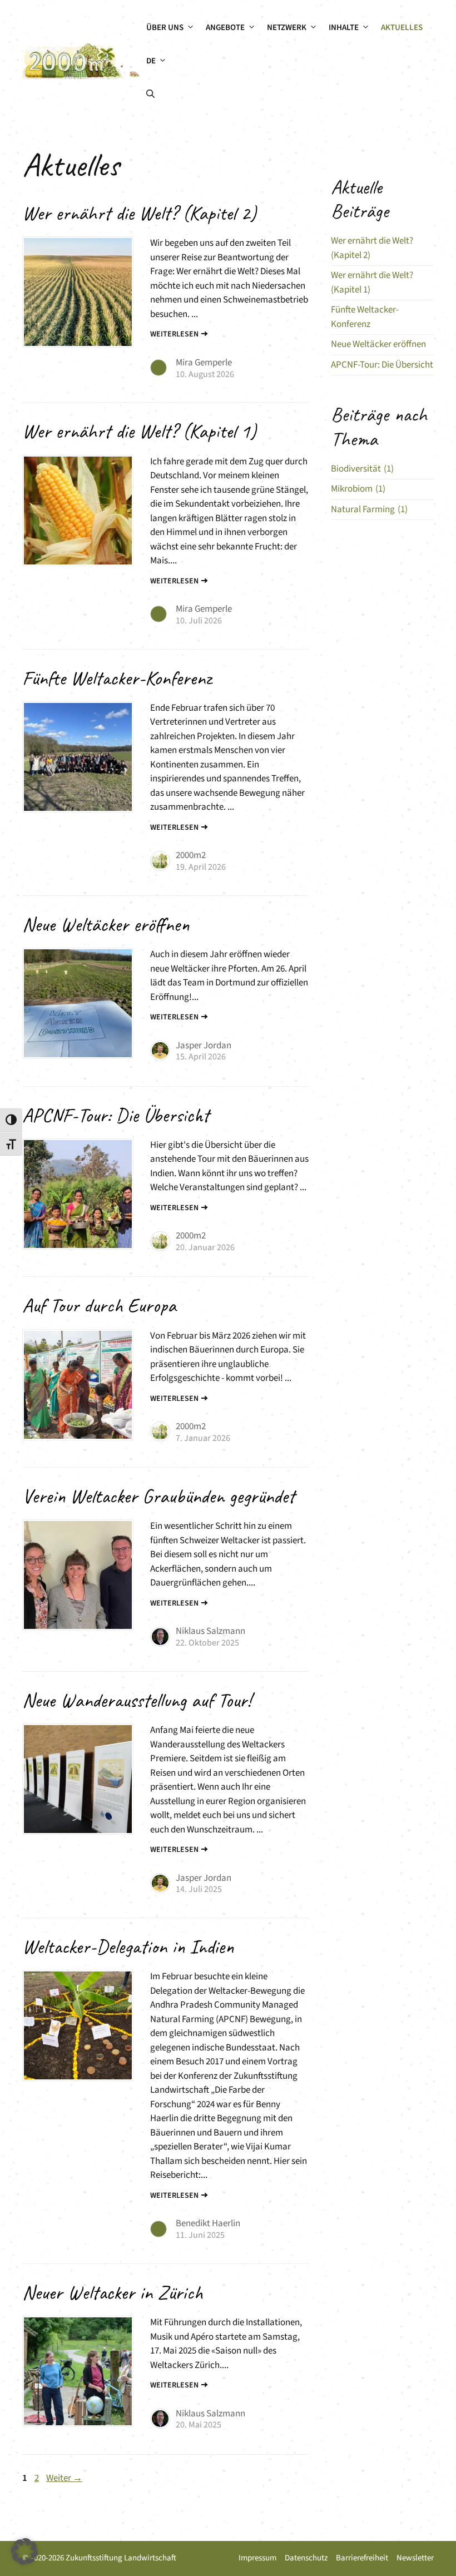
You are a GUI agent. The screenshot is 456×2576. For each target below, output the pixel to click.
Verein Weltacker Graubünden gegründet (158, 1496)
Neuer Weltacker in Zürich (112, 2292)
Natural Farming (369, 509)
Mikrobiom (358, 489)
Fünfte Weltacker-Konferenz (117, 678)
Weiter (64, 2478)
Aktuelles (402, 28)
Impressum (257, 2558)
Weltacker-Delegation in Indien (128, 1946)
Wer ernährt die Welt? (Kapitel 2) (139, 213)
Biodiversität (362, 469)
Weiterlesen (174, 334)
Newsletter (415, 2558)
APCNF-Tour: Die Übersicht (116, 1115)
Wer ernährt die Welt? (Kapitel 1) (139, 431)
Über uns (165, 28)
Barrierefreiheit (362, 2558)
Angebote (225, 28)
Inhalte (344, 28)
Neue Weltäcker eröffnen (106, 924)
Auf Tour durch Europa (99, 1305)
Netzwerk (287, 28)
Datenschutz (306, 2558)
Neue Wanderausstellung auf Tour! (137, 1700)
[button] (150, 95)
